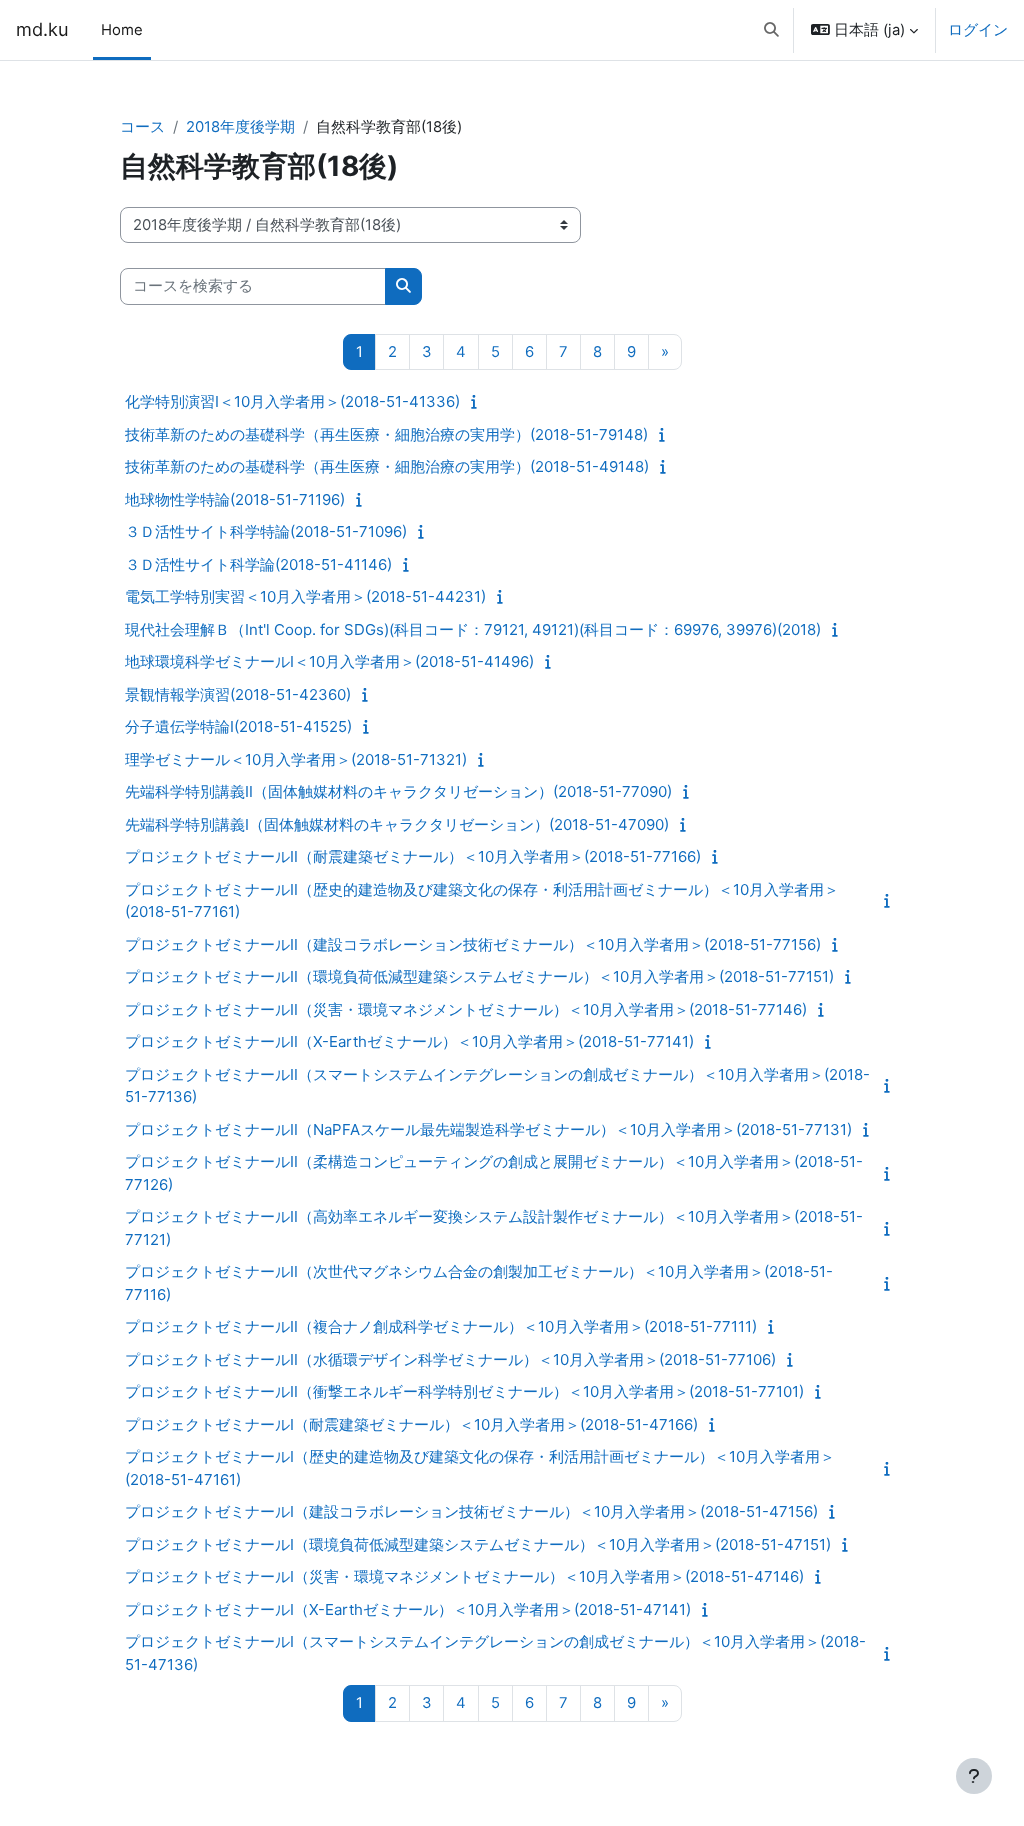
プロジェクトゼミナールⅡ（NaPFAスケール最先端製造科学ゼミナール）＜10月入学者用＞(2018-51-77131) (488, 1129)
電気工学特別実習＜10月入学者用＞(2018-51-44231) (305, 596)
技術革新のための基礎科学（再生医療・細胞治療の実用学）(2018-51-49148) (387, 466)
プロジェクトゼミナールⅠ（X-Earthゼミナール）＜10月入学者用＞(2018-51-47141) (408, 1609)
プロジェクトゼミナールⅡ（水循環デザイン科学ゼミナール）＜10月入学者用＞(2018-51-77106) (450, 1359)
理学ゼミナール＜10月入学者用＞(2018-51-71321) (296, 759)
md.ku (42, 29)
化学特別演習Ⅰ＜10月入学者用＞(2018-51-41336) (292, 401)
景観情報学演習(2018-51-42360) (238, 694)
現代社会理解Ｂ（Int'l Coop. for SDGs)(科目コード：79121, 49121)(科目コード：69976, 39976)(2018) (473, 629)
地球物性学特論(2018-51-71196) (235, 499)
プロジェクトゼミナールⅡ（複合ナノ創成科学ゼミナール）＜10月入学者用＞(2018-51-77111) (441, 1326)
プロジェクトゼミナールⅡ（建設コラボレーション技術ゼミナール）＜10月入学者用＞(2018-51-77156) (473, 944)
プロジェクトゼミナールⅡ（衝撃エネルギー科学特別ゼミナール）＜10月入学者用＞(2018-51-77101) (464, 1391)
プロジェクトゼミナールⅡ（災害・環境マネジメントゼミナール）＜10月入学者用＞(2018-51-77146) (466, 1009)
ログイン (978, 30)
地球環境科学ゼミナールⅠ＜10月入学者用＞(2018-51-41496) (329, 661)
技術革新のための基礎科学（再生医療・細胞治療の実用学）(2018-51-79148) (386, 434)
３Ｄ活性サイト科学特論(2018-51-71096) (266, 531)
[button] (771, 30)
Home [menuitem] (122, 30)
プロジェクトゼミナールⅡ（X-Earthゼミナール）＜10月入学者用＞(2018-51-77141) (409, 1041)
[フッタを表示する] (974, 1776)
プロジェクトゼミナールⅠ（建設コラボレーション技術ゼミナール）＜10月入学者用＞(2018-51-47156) (471, 1511)
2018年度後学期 (240, 127)
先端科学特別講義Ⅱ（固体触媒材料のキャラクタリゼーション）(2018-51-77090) (398, 791)
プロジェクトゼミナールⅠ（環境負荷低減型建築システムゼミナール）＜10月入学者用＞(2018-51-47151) (478, 1544)
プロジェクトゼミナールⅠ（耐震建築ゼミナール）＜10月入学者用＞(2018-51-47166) (411, 1424)
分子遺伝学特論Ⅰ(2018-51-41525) (238, 726)
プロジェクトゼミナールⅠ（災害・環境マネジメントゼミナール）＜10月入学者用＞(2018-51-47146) (464, 1576)
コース (142, 127)
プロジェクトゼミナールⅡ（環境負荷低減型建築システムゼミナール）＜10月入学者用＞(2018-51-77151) (479, 976)
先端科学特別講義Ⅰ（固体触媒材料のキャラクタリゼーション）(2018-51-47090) (397, 824)
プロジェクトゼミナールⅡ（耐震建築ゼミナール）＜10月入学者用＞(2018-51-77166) (413, 856)
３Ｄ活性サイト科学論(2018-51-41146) (258, 564)
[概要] (478, 402)
